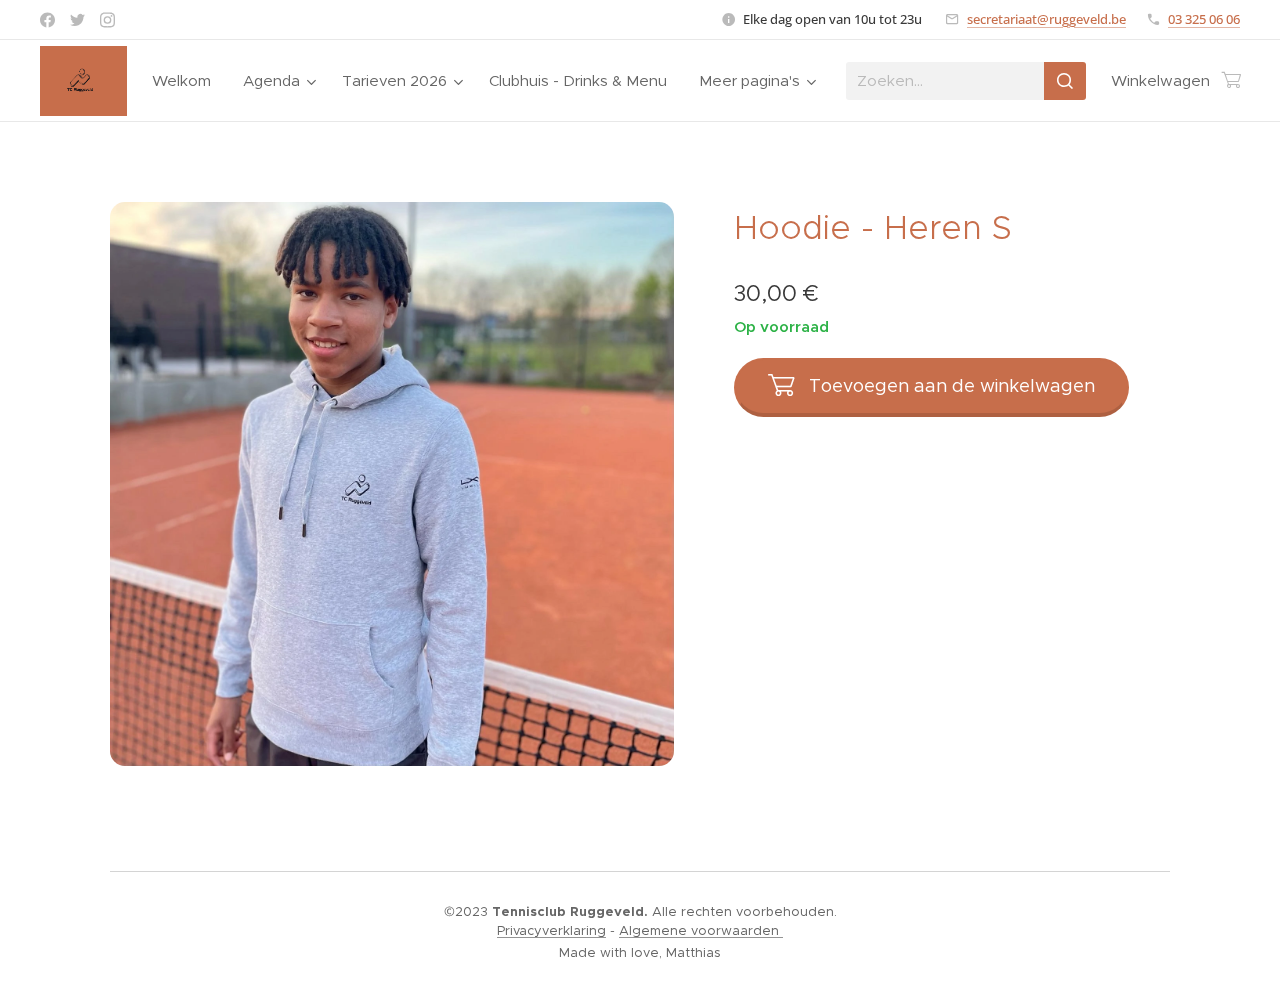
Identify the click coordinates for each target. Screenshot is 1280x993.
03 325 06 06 (1204, 19)
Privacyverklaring (551, 930)
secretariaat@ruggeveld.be (1046, 19)
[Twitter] (77, 20)
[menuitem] (187, 81)
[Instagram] (107, 20)
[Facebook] (47, 20)
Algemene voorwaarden (701, 930)
